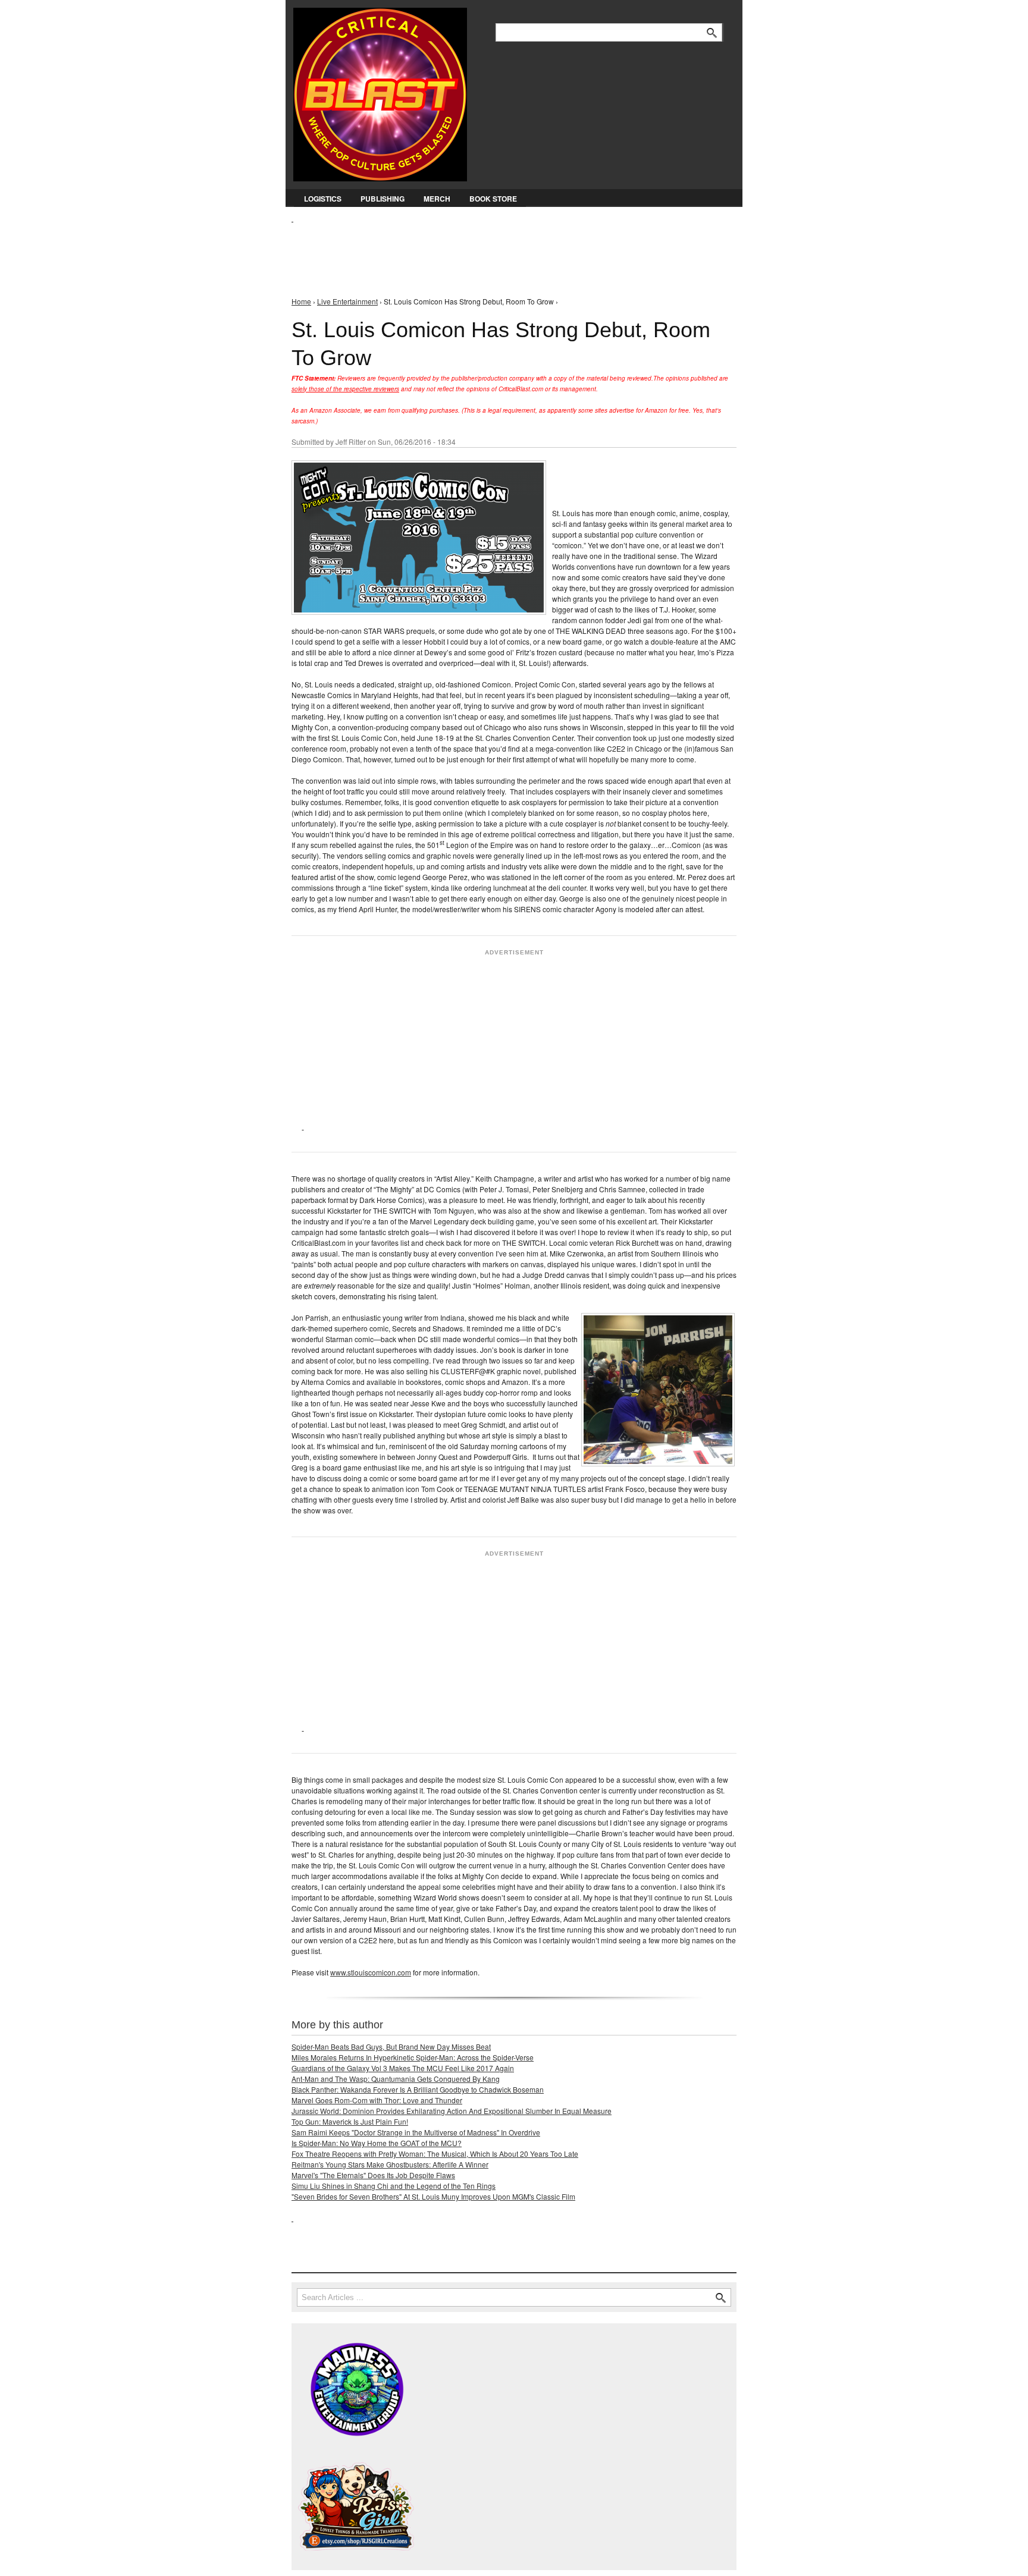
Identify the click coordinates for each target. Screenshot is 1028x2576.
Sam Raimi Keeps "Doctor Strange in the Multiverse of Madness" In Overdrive (416, 2132)
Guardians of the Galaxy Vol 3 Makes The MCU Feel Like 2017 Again (403, 2068)
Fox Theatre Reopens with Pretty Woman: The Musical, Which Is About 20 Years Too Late (435, 2154)
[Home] (380, 92)
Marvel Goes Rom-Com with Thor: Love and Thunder (377, 2100)
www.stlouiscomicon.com (371, 1972)
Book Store (493, 199)
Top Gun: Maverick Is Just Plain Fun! (350, 2121)
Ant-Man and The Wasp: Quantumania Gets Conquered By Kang (396, 2079)
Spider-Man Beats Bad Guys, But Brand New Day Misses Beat (391, 2046)
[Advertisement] (508, 250)
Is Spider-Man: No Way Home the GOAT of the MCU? (377, 2143)
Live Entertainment (347, 301)
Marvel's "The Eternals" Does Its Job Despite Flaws (373, 2175)
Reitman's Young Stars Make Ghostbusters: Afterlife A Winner (390, 2164)
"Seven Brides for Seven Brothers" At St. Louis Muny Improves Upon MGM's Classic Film (433, 2196)
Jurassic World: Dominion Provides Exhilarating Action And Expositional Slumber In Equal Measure (452, 2111)
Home (301, 301)
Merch (437, 199)
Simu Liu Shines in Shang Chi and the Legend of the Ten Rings (394, 2186)
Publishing (383, 199)
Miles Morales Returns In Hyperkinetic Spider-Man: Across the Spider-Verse (413, 2057)
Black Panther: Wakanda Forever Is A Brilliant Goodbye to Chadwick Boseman (418, 2089)
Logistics (323, 199)
